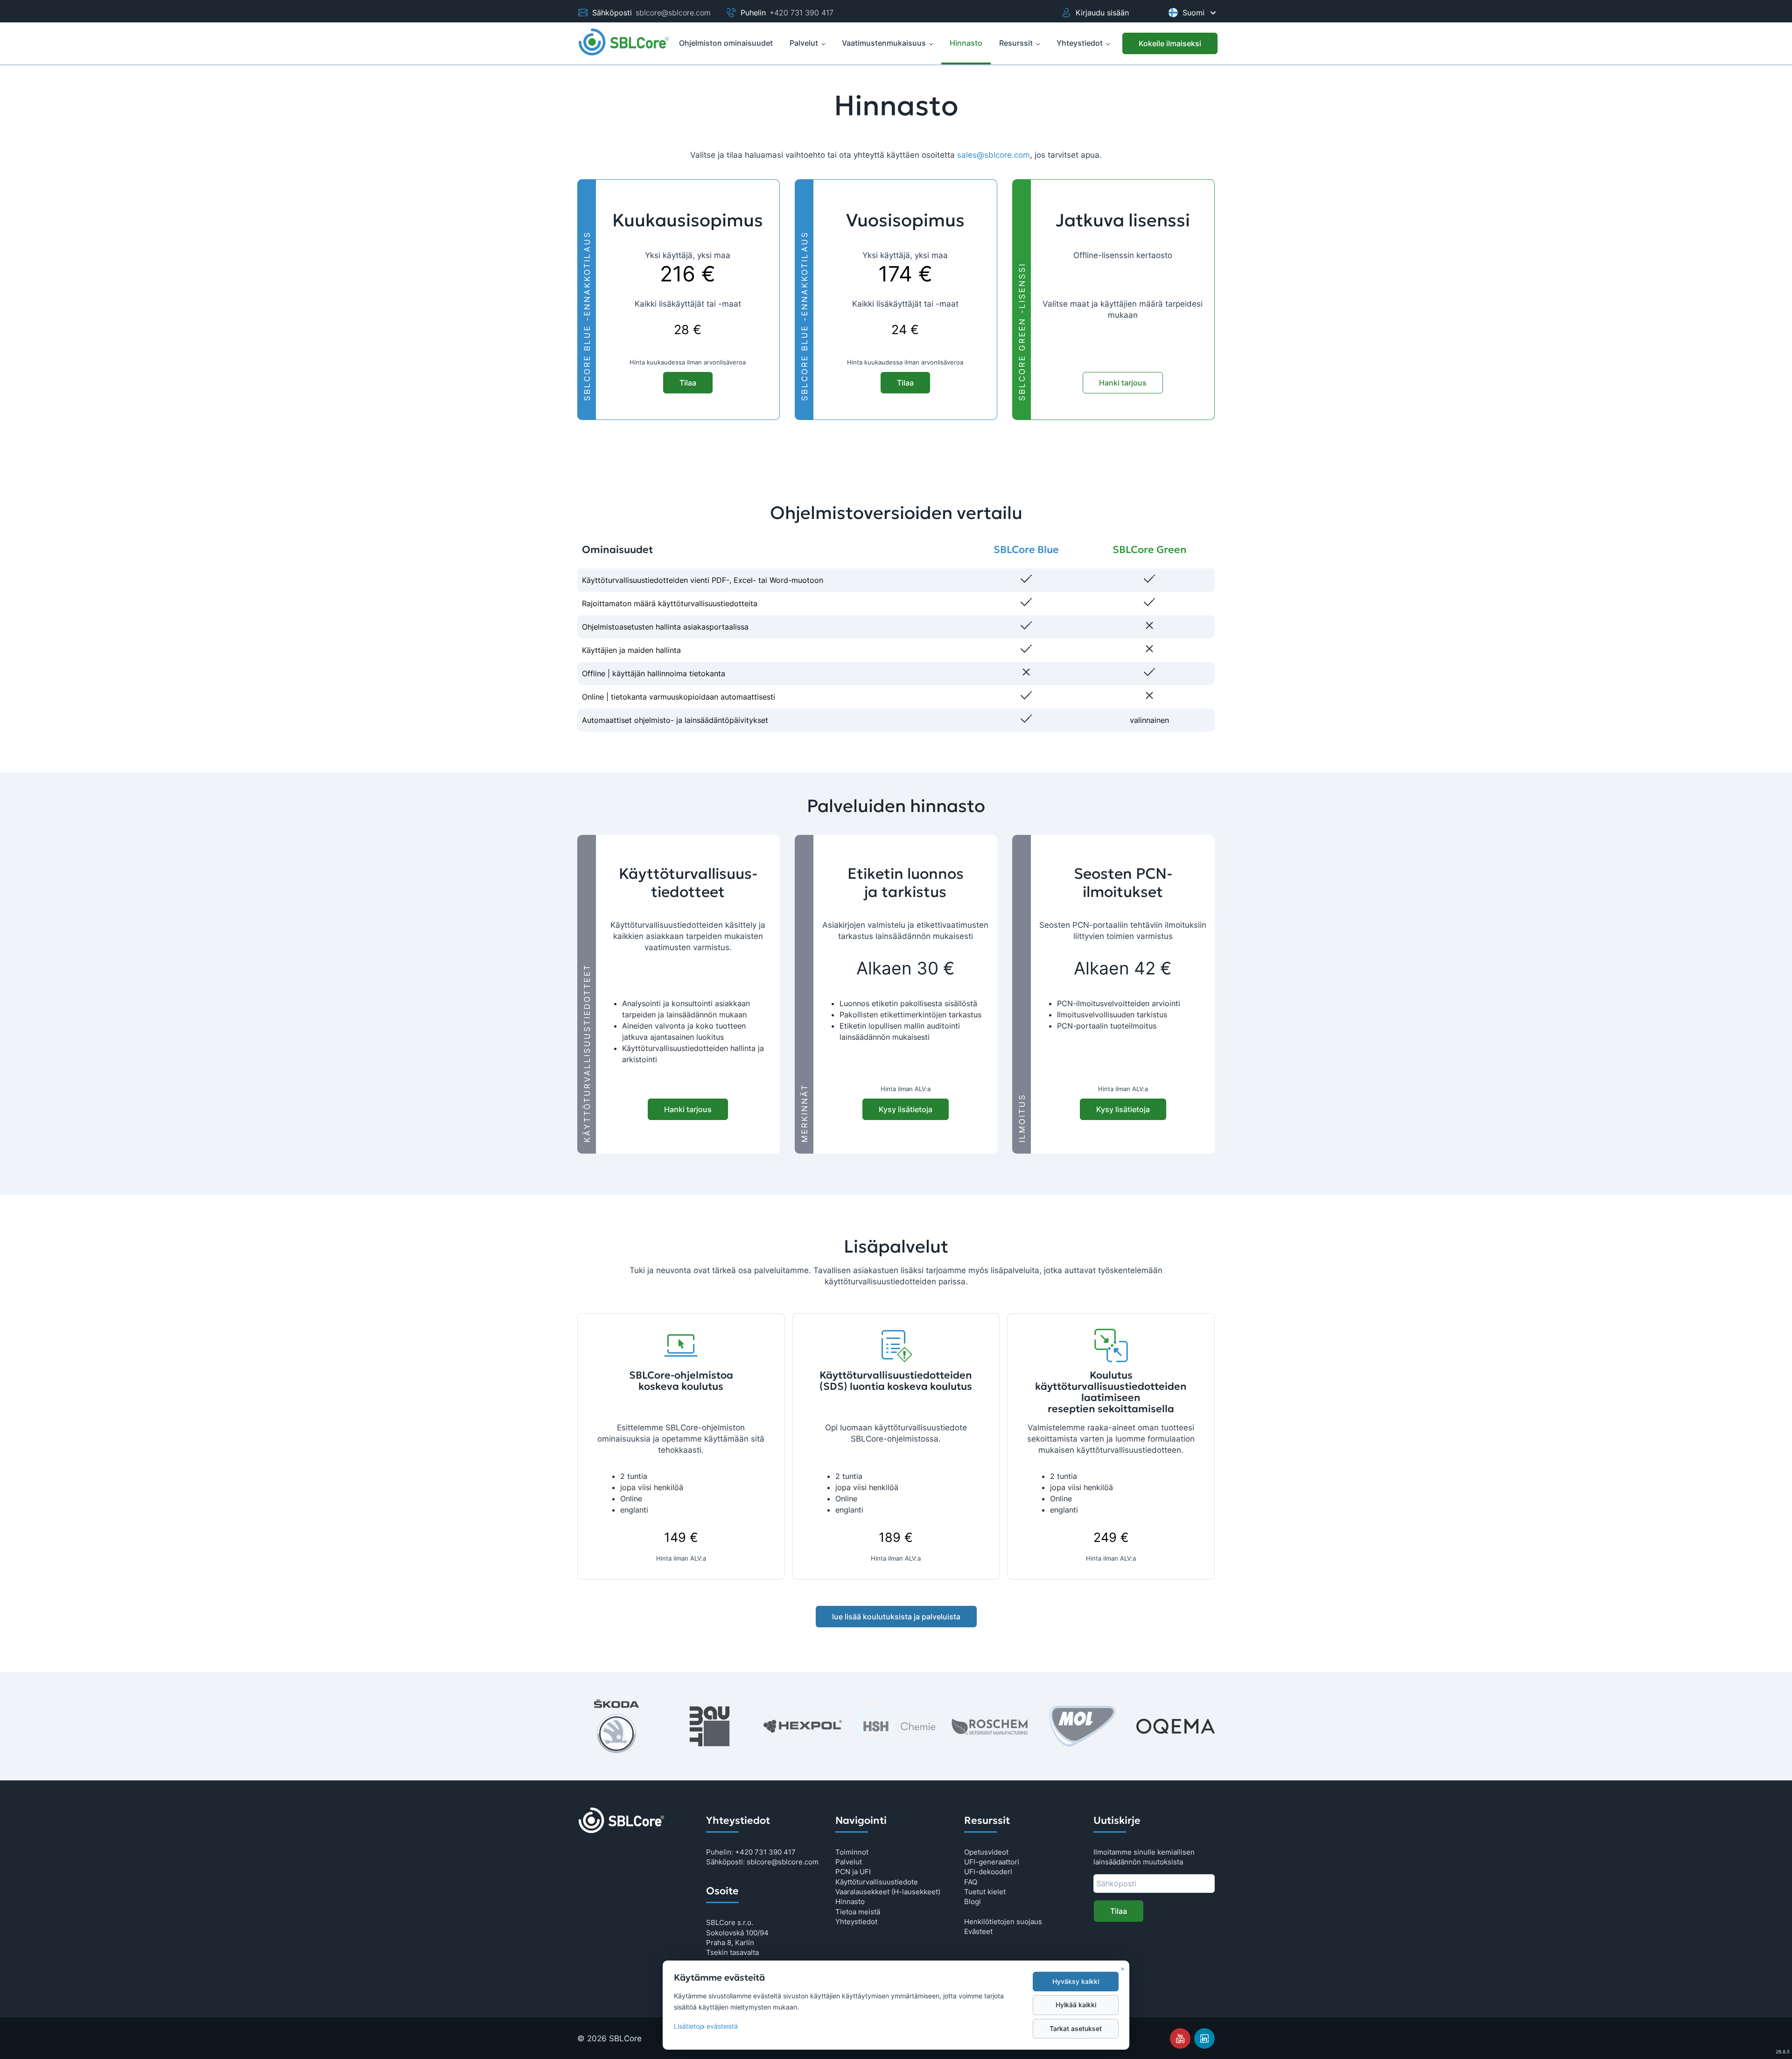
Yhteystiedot (1080, 43)
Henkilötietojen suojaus (1003, 1922)
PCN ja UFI (853, 1872)
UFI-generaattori (992, 1862)
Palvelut (804, 43)
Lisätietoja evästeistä (706, 2026)
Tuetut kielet (985, 1892)
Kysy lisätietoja (906, 1109)
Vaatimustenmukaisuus (884, 43)
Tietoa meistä (858, 1912)
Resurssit (1016, 43)
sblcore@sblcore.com (673, 13)
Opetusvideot (986, 1852)
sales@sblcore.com (994, 155)
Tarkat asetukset (1076, 2029)
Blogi (973, 1901)
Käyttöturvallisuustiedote (877, 1882)
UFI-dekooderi (988, 1872)
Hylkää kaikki (1076, 2005)
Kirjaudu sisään (1102, 13)
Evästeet (978, 1931)
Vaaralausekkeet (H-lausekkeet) (888, 1892)
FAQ (971, 1882)
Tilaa (688, 383)
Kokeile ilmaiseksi (1170, 43)
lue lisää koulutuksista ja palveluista (896, 1617)
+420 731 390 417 (801, 13)
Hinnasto (850, 1901)
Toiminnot (852, 1852)
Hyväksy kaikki (1076, 1982)
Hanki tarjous (1123, 383)
